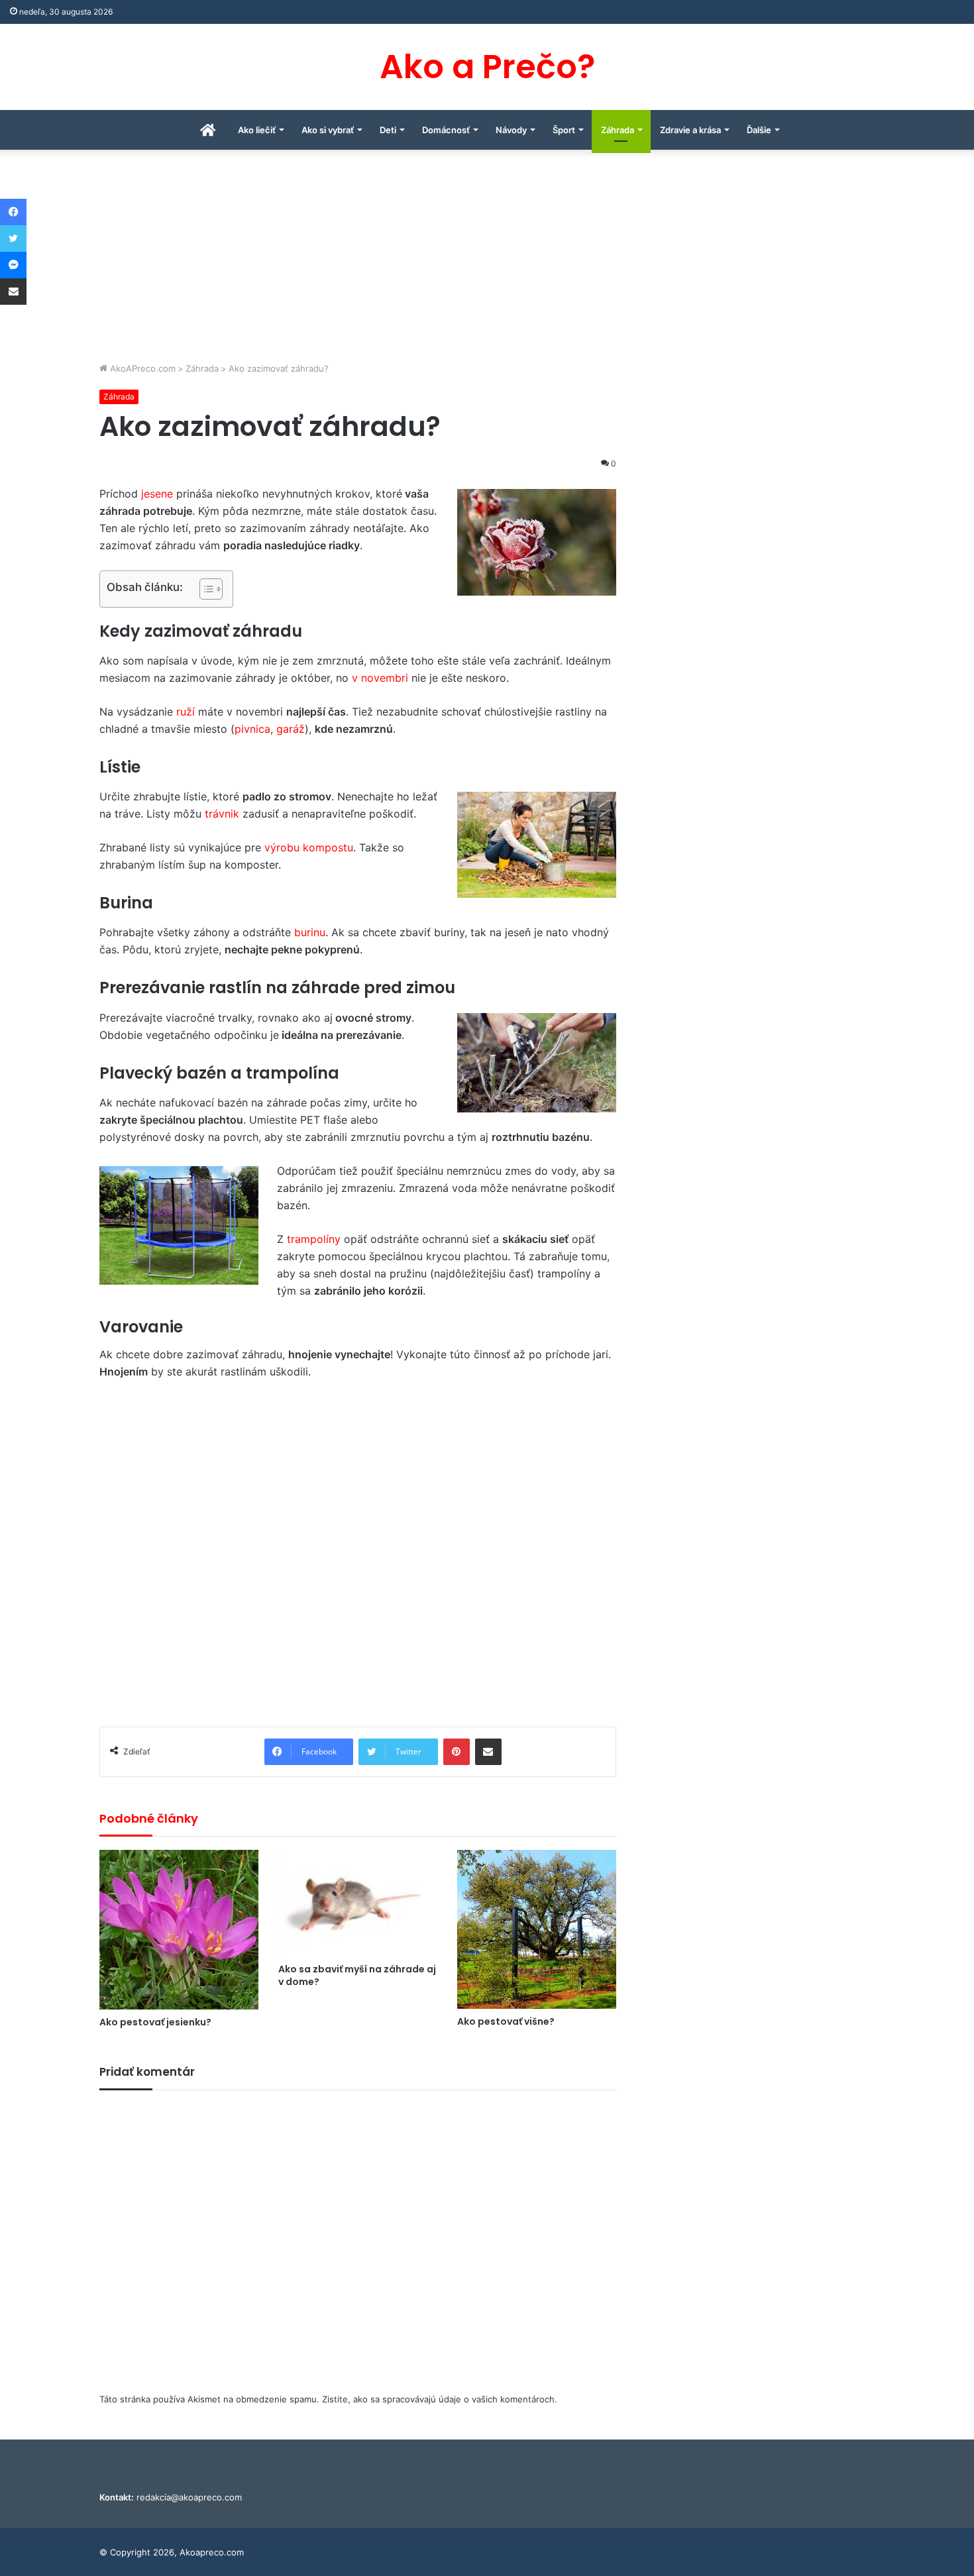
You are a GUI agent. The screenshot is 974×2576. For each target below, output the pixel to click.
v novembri (380, 678)
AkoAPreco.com (141, 368)
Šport (564, 130)
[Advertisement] (487, 262)
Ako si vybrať (328, 130)
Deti (388, 130)
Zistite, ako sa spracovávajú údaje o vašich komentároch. (440, 2399)
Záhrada (618, 130)
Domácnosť (446, 130)
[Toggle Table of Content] (204, 589)
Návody (511, 130)
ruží (187, 712)
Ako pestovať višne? (506, 2021)
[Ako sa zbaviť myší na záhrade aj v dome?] (358, 1903)
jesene (159, 494)
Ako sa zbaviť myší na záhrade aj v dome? (357, 1975)
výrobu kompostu (309, 847)
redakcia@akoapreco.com (189, 2497)
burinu (310, 932)
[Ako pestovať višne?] (537, 1929)
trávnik (224, 814)
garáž (291, 729)
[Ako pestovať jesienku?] (179, 1930)
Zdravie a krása (690, 130)
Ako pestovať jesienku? (155, 2022)
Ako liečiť (257, 130)
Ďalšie (759, 130)
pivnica (252, 729)
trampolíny (315, 1239)
